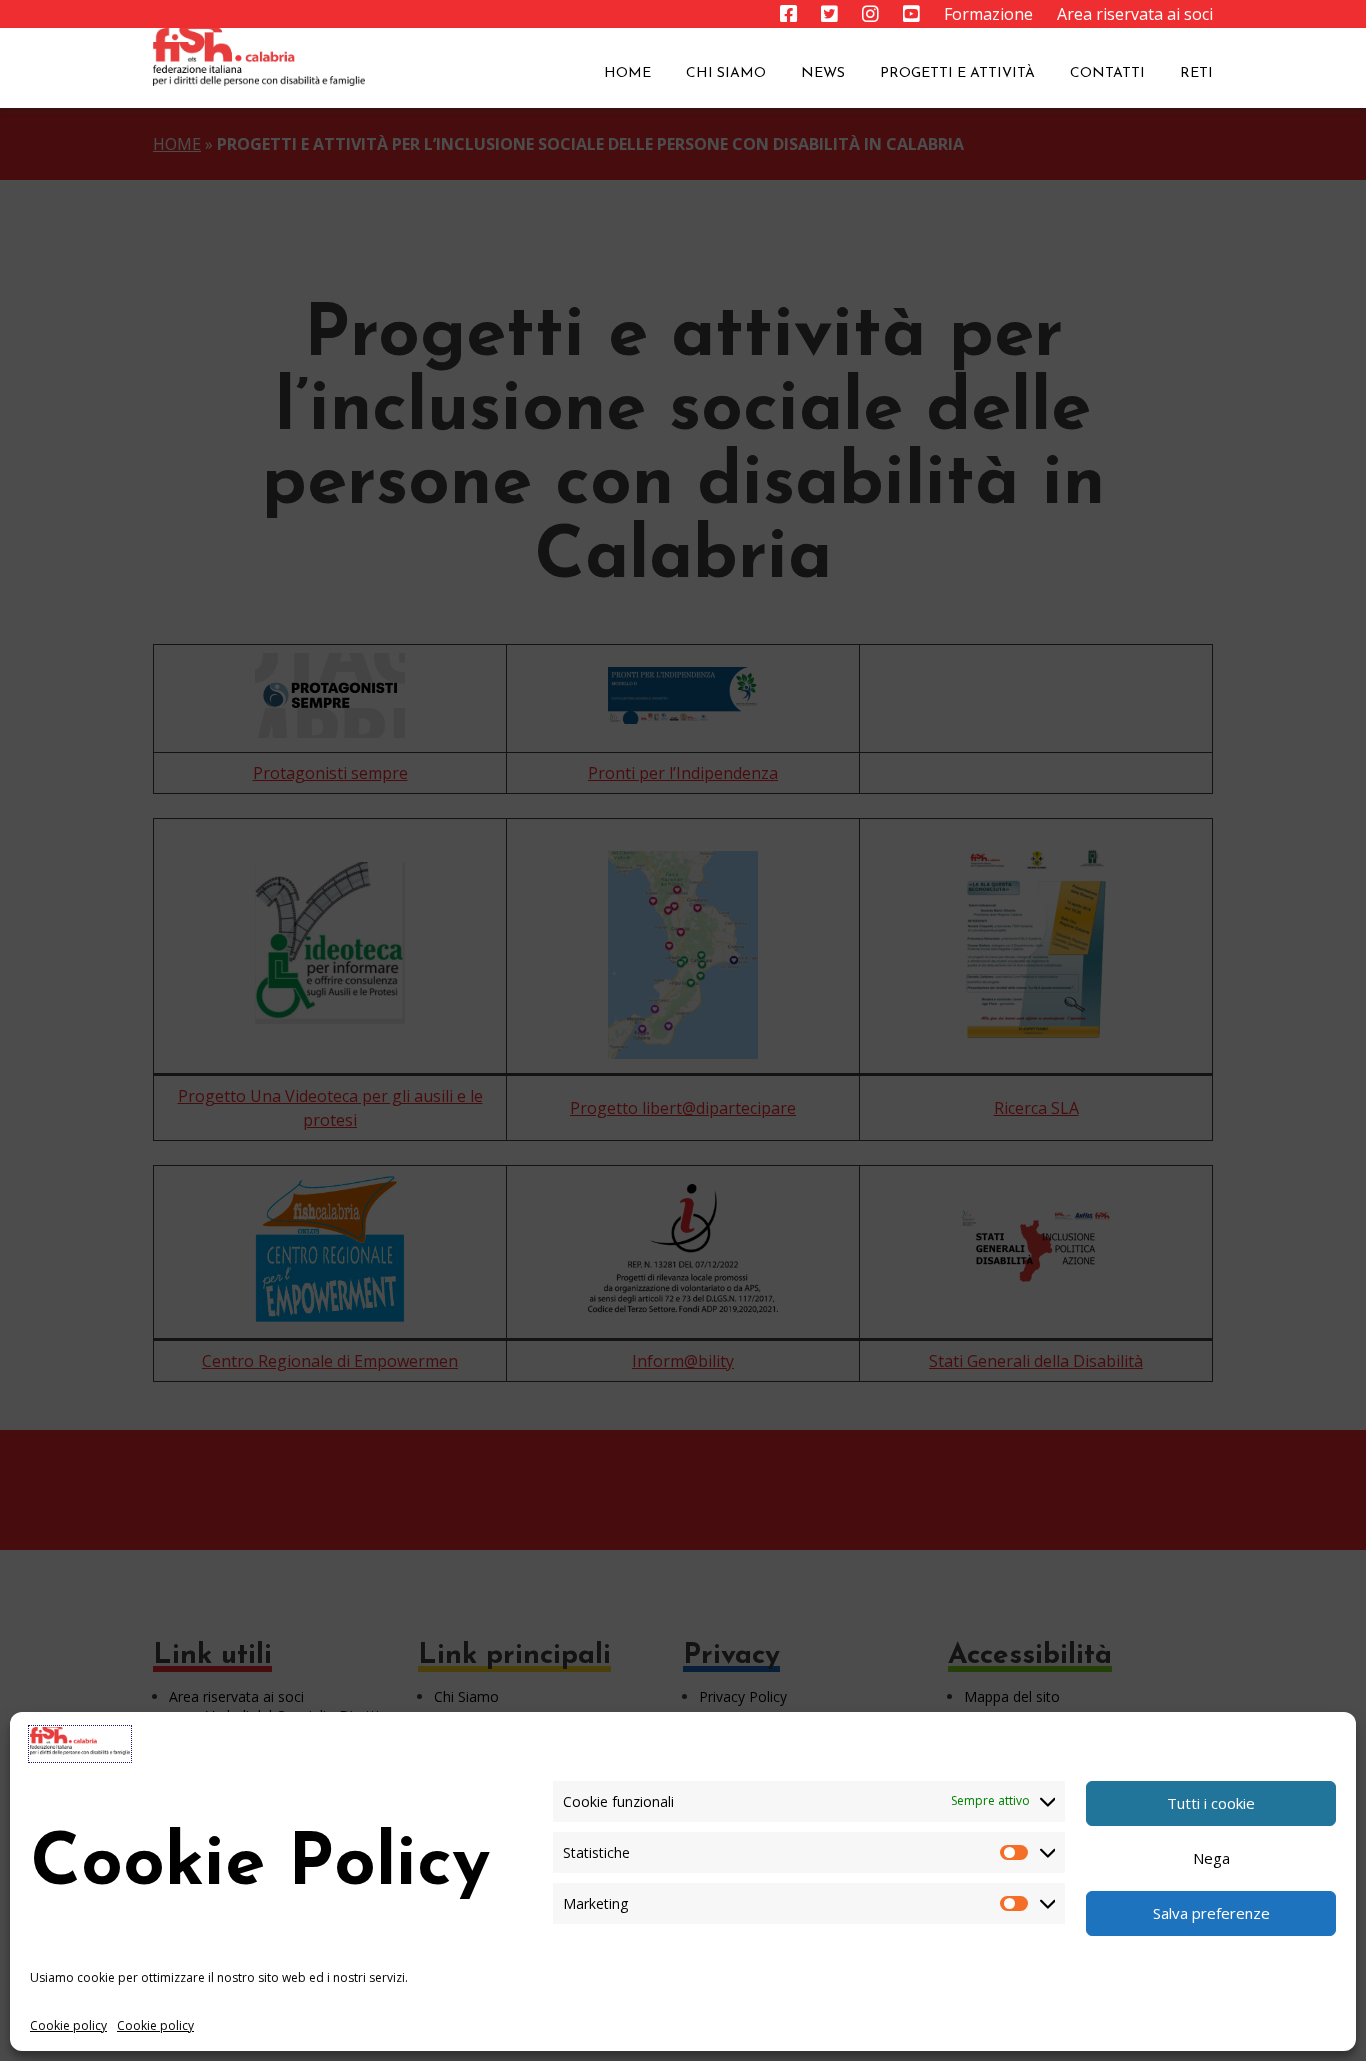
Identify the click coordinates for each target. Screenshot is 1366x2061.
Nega (1211, 1858)
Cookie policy (68, 2025)
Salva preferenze (1211, 1913)
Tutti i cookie (1211, 1803)
